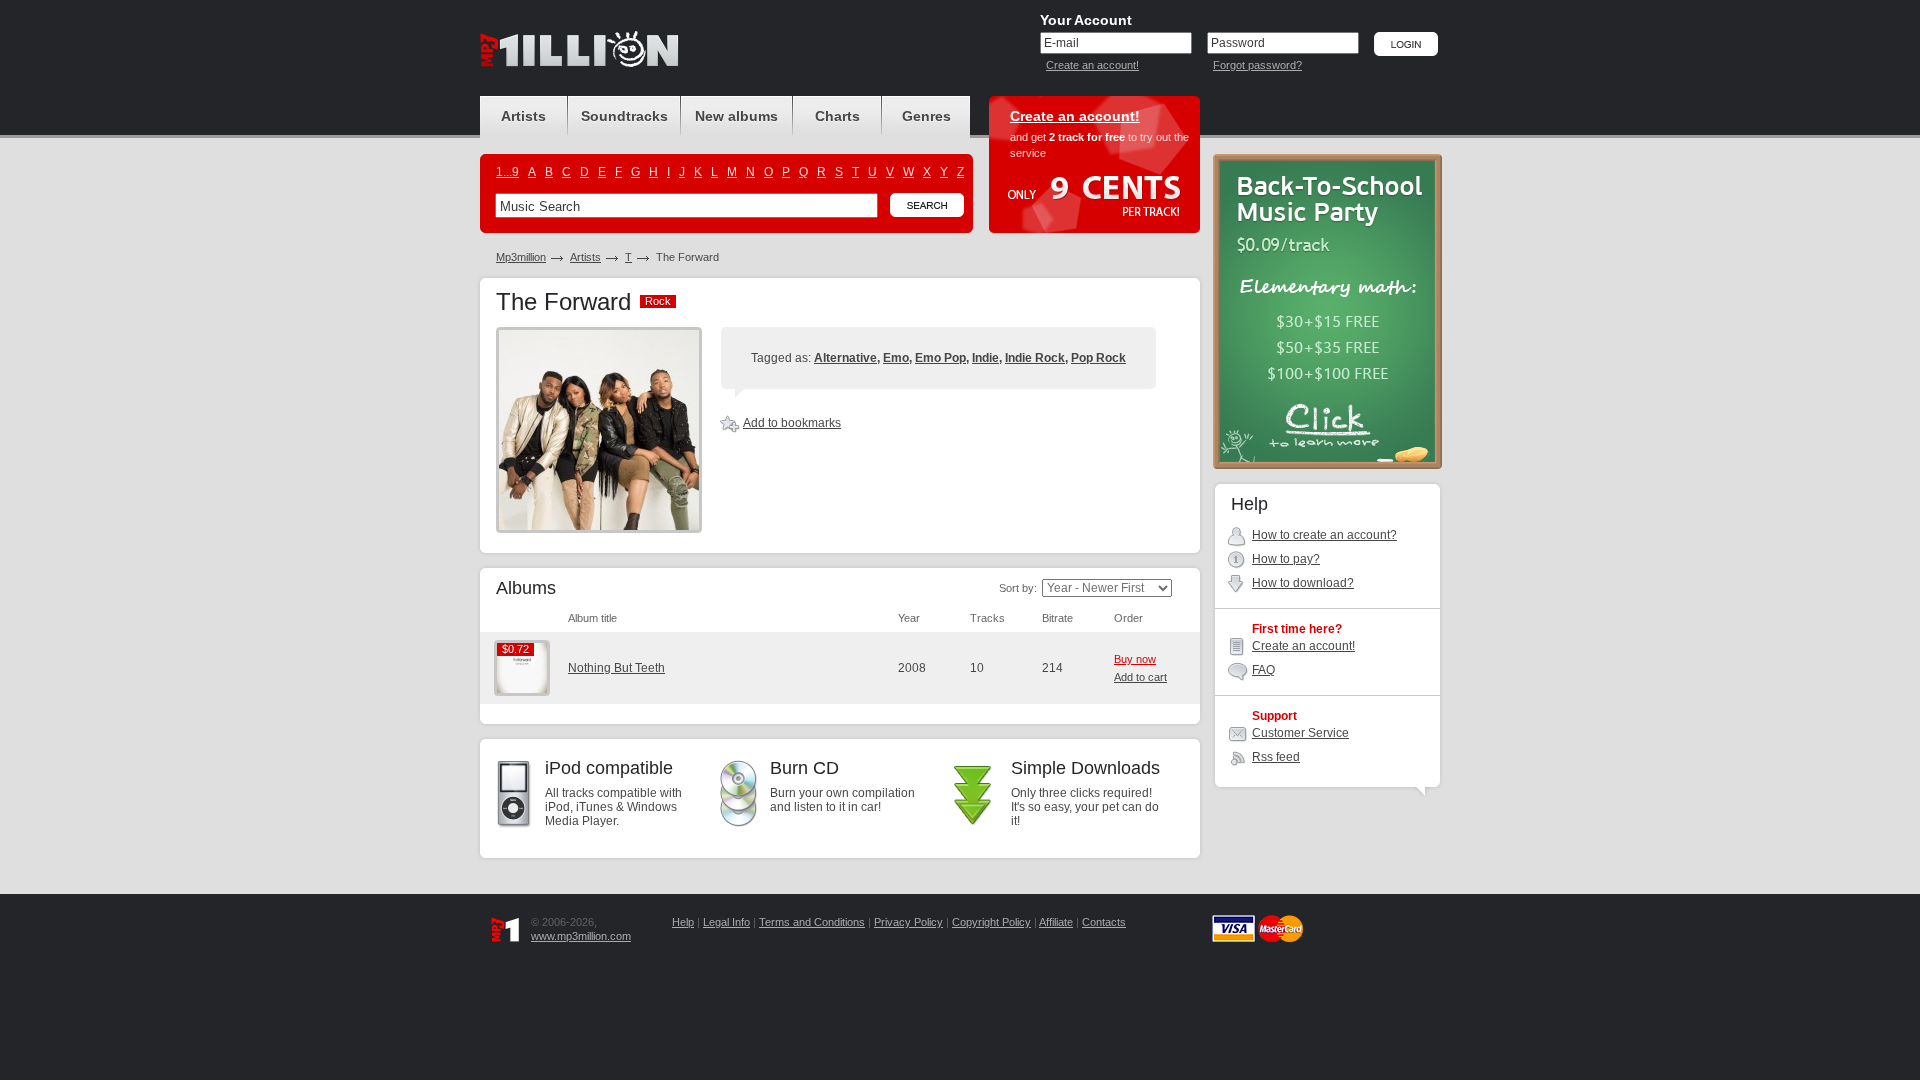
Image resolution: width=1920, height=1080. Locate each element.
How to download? (1303, 583)
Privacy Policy (908, 922)
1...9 (507, 172)
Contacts (1104, 922)
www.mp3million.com (581, 936)
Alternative (845, 358)
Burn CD (804, 768)
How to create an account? (1324, 535)
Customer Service (1300, 733)
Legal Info (726, 922)
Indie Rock (1035, 358)
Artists (585, 257)
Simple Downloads (1085, 768)
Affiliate (1056, 922)
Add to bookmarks (792, 423)
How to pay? (1286, 559)
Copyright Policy (991, 922)
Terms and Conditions (812, 922)
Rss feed (1276, 757)
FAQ (1263, 670)
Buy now (1135, 659)
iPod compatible (609, 768)
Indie (985, 358)
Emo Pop (940, 358)
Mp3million (521, 257)
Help (683, 922)
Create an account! (1092, 65)
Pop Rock (1098, 358)
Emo (896, 358)
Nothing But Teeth (616, 668)
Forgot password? (1257, 65)
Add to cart (1140, 677)
